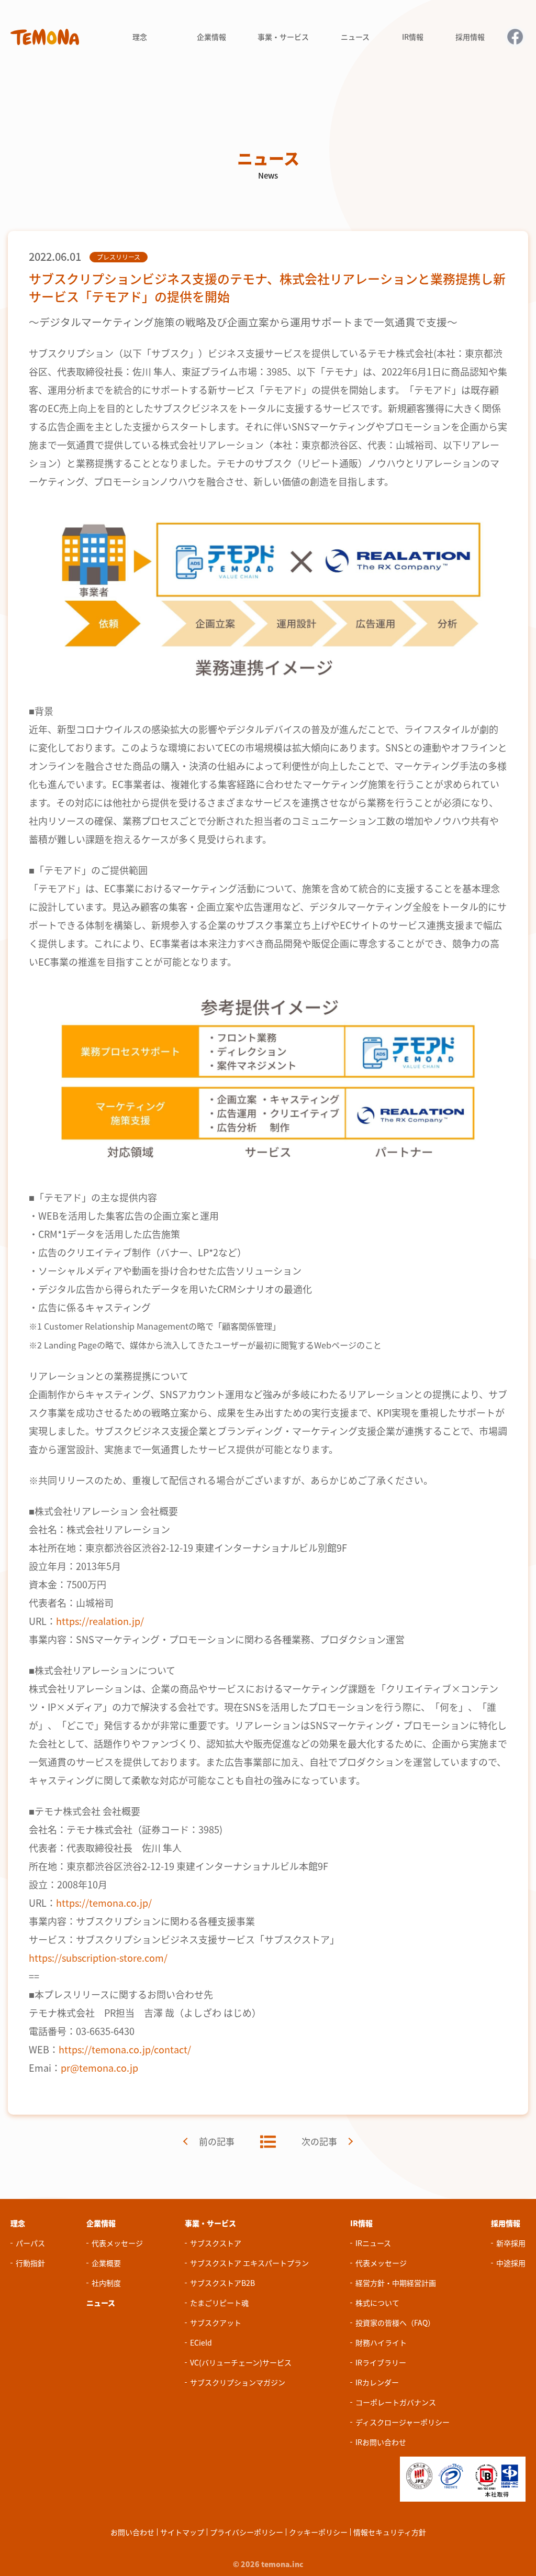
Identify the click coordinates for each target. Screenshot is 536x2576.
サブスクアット (216, 2323)
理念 (18, 2223)
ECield (201, 2342)
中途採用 (511, 2263)
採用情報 (506, 2223)
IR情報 (361, 2223)
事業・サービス (210, 2223)
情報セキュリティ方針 (390, 2532)
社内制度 (106, 2283)
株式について (377, 2303)
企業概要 (106, 2263)
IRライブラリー (381, 2362)
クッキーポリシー (318, 2532)
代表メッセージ (117, 2243)
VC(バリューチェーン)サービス (241, 2362)
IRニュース (373, 2243)
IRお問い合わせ (381, 2442)
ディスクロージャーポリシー (403, 2422)
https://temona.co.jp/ (104, 1903)
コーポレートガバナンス (396, 2402)
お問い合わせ (132, 2532)
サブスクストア (216, 2243)
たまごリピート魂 (219, 2303)
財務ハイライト (381, 2342)
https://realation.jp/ (100, 1621)
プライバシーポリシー (247, 2532)
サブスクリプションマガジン (238, 2382)
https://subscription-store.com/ (98, 1958)
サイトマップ (182, 2532)
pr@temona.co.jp (99, 2068)
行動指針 (30, 2263)
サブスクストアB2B (222, 2283)
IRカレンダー (377, 2382)
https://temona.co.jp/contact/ (125, 2049)
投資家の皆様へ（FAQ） (395, 2323)
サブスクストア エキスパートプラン (249, 2263)
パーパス (30, 2243)
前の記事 (217, 2141)
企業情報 (101, 2223)
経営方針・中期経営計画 (396, 2283)
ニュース (101, 2303)
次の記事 (319, 2141)
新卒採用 (511, 2243)
